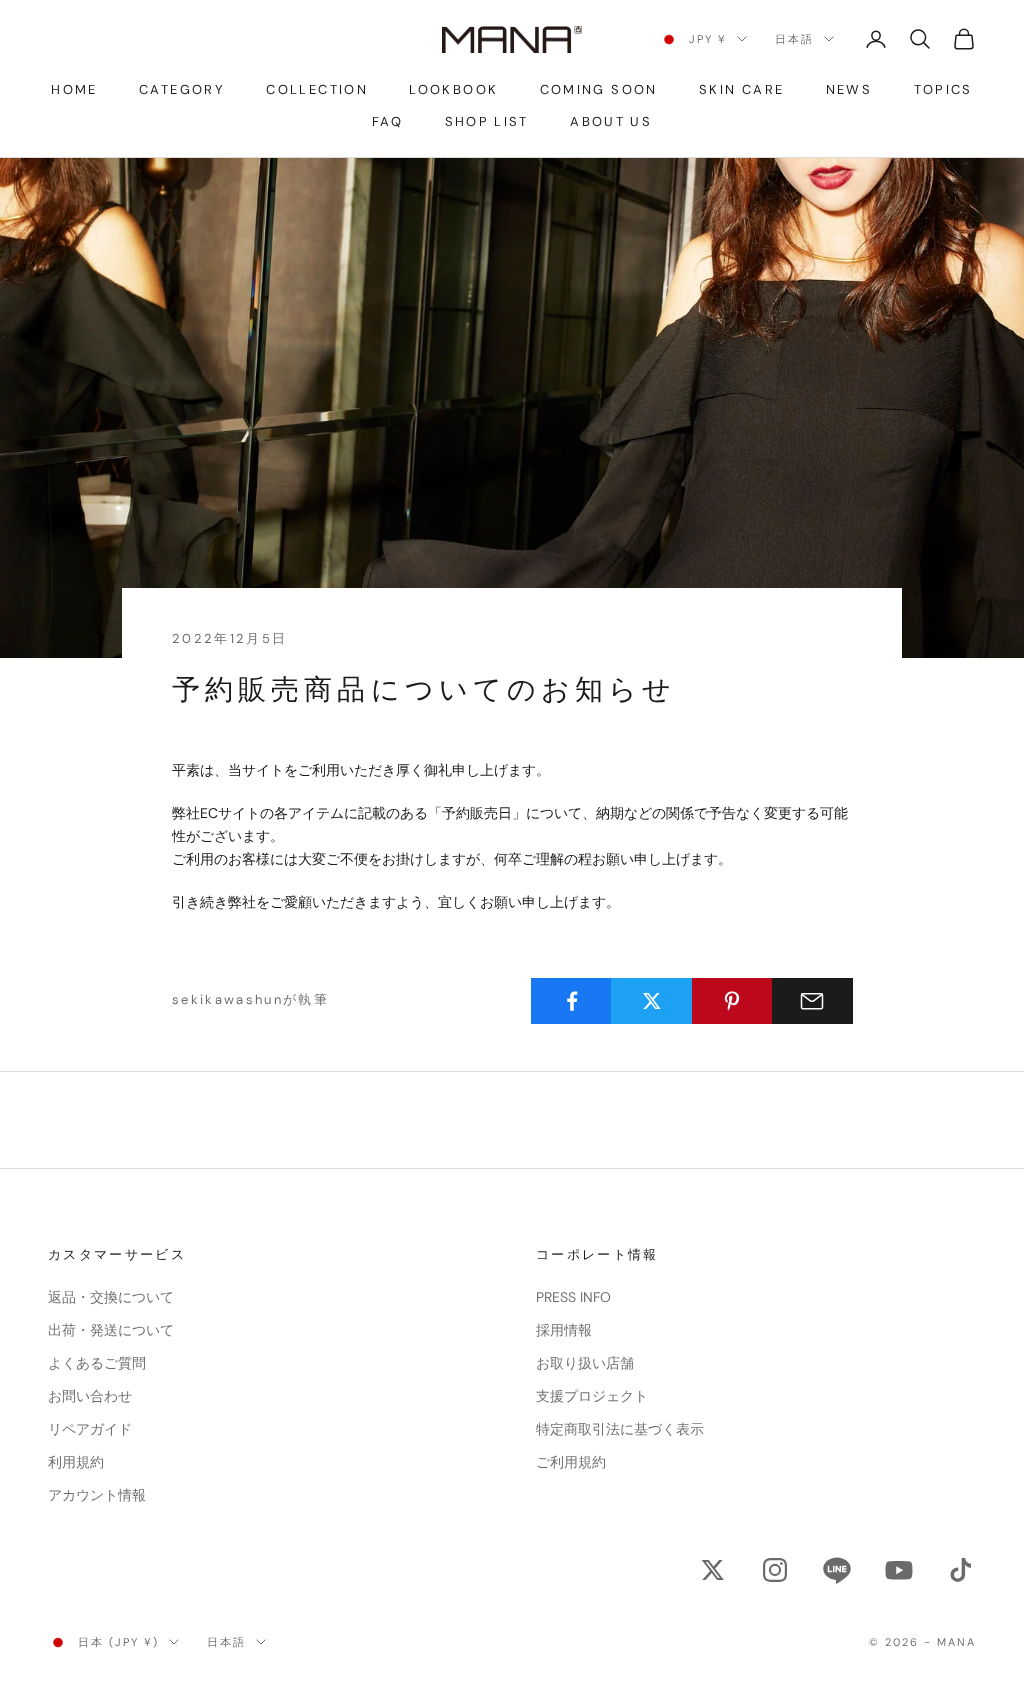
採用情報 (564, 1330)
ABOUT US (611, 121)
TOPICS (943, 89)
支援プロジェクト (592, 1396)
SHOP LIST (487, 121)
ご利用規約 (571, 1462)
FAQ (387, 121)
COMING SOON (599, 89)
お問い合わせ (90, 1396)
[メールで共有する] (812, 1001)
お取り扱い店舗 (585, 1363)
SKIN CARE (741, 89)
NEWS (849, 89)
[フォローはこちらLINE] (837, 1570)
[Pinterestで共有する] (732, 1001)
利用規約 (76, 1462)
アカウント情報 (97, 1495)
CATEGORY (182, 89)
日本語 (794, 39)
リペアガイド (90, 1429)
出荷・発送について (111, 1330)
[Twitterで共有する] (651, 1001)
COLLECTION (316, 89)
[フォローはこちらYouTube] (899, 1570)
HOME (74, 89)
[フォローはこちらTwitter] (713, 1570)
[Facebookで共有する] (571, 1001)
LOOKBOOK (453, 89)
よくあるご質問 (97, 1363)
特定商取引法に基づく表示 (620, 1429)
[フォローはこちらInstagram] (775, 1570)
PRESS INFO (573, 1297)
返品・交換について (111, 1297)
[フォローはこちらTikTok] (961, 1570)
